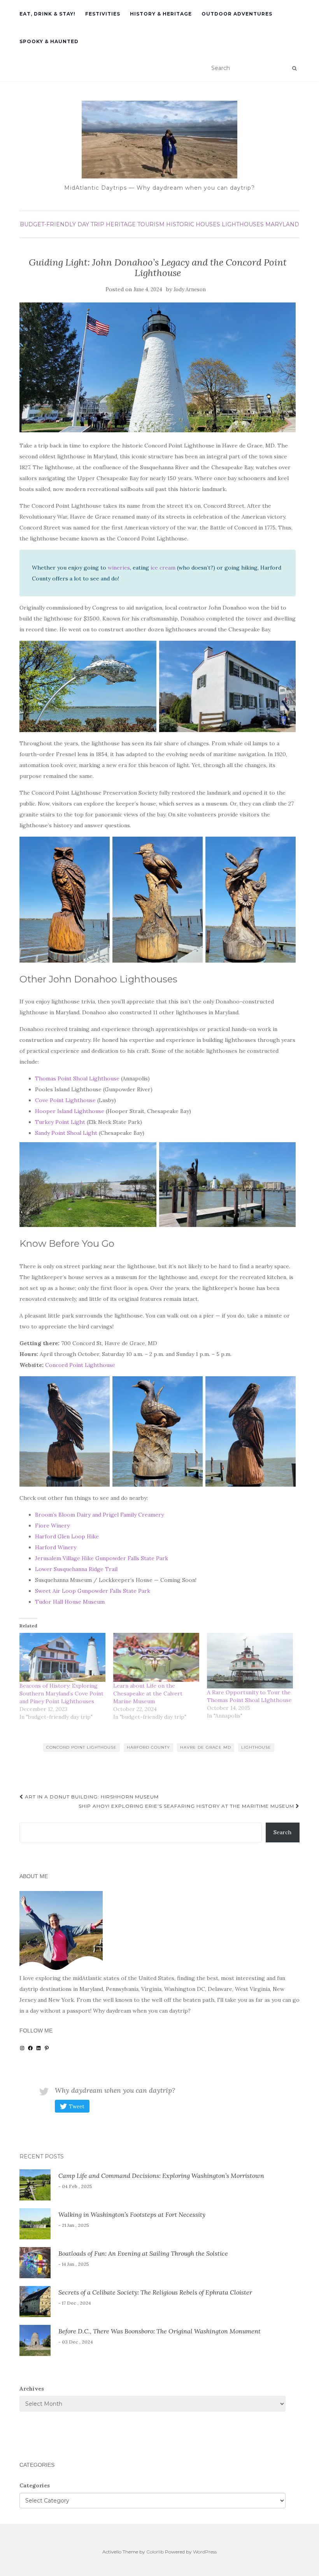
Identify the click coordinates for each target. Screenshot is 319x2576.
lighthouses (243, 224)
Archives (32, 2389)
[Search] (294, 68)
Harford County (148, 1747)
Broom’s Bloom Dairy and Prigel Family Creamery (99, 1515)
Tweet (77, 2107)
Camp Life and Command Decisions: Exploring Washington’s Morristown (161, 2176)
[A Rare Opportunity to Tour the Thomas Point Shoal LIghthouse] (250, 1661)
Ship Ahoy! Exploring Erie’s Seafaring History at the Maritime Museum (187, 1806)
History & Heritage (161, 14)
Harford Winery (56, 1547)
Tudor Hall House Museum (70, 1602)
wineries (119, 568)
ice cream (163, 568)
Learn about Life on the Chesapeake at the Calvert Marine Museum (148, 1693)
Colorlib (155, 2552)
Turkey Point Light (60, 1122)
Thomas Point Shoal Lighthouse (77, 1078)
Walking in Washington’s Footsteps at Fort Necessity (132, 2214)
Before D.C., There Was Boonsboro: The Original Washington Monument (159, 2331)
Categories (35, 2485)
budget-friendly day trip (62, 224)
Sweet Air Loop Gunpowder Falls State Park (93, 1591)
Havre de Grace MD (206, 1747)
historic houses (193, 224)
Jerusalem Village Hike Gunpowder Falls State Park (102, 1558)
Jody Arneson (190, 289)
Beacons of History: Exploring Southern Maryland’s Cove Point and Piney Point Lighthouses (61, 1693)
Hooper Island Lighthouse (70, 1111)
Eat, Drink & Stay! (47, 14)
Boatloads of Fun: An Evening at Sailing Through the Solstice (143, 2253)
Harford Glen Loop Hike (67, 1536)
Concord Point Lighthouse (80, 1365)
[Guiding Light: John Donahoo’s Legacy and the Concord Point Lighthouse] (158, 367)
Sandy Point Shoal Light (66, 1133)
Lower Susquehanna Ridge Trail (76, 1569)
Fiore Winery (52, 1526)
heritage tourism (135, 224)
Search (282, 1832)
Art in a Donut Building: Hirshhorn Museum (91, 1797)
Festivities (103, 14)
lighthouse (256, 1747)
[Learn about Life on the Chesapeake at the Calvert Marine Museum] (156, 1657)
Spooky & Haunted (49, 41)
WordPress (205, 2552)
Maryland (282, 224)
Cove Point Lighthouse (65, 1100)
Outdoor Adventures (237, 14)
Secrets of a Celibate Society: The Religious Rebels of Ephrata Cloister (155, 2292)
